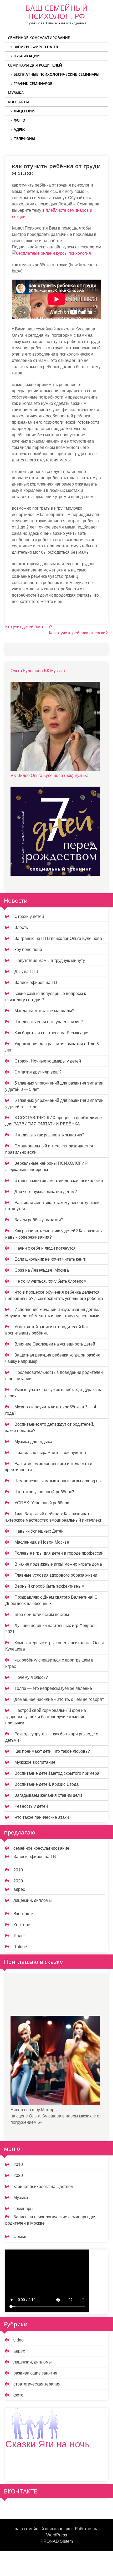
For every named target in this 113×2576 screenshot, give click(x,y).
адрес (19, 1889)
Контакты (18, 102)
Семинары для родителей (35, 65)
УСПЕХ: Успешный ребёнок (42, 1503)
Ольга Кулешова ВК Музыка (38, 671)
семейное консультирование (41, 1848)
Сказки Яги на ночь (48, 2444)
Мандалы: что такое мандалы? (44, 1011)
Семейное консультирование (39, 38)
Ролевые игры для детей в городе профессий (59, 1553)
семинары (23, 2209)
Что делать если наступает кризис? (49, 1022)
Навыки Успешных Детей (39, 1531)
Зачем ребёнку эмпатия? (39, 1220)
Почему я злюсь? (31, 1677)
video (19, 2340)
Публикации (27, 56)
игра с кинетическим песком (42, 1614)
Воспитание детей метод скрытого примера (57, 1773)
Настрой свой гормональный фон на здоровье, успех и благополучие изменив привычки (46, 1717)
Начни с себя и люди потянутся (45, 1248)
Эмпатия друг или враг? (38, 1072)
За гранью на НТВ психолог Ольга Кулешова (58, 938)
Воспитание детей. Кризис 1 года (47, 1784)
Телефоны (24, 138)
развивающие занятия (35, 2373)
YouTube (22, 1925)
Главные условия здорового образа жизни (56, 1575)
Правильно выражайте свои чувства (50, 1453)
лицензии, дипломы (33, 1900)
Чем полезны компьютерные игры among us (58, 1481)
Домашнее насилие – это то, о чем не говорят (59, 1699)
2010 (18, 1870)
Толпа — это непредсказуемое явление (53, 1688)
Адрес (20, 129)
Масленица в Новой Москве (42, 1542)
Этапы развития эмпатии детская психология (59, 1181)
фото (18, 2395)
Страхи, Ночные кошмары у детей (48, 1061)
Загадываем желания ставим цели (48, 1795)
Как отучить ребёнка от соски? (78, 633)
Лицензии (24, 111)
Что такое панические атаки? (43, 1817)
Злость (21, 927)
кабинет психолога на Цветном (43, 2186)
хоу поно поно (28, 949)
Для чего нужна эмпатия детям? (46, 1192)
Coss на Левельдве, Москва (42, 1270)
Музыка (16, 93)
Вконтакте (23, 1914)
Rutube (20, 1947)
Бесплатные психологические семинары (56, 74)
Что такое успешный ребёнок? (44, 1492)
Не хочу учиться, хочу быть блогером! (51, 1281)
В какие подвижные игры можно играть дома (58, 1564)
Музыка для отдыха (33, 1442)
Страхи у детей (29, 916)
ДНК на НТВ (26, 971)
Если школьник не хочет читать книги (50, 1259)
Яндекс (20, 1936)
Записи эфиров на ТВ (36, 47)
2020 (18, 1881)
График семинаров (33, 83)
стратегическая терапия (37, 2384)
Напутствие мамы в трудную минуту (50, 960)
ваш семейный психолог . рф (56, 12)
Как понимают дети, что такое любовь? (52, 1751)
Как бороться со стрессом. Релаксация (52, 1033)
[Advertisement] (50, 1998)
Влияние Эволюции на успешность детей (55, 1344)
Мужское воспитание (35, 1762)
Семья (20, 2237)
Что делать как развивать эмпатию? (49, 1135)
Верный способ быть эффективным (49, 1586)
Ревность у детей (31, 1806)
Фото (19, 120)
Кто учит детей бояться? (29, 627)
